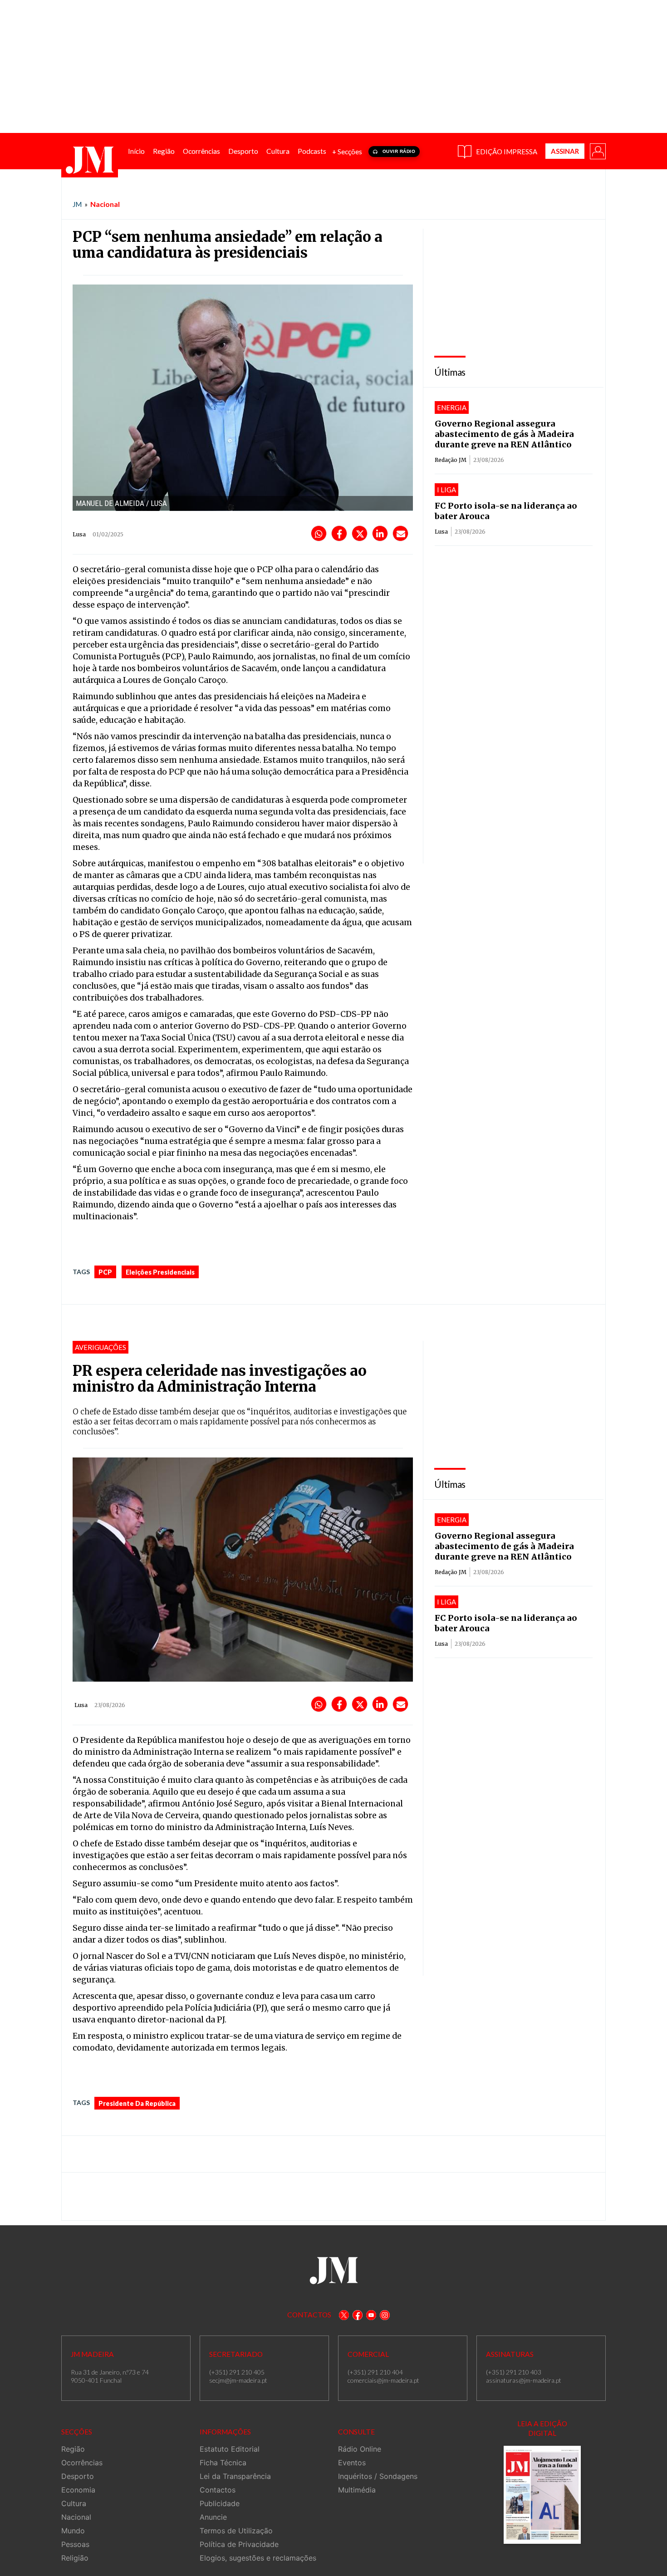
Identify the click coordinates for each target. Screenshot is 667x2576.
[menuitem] (136, 151)
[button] (597, 151)
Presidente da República (137, 2103)
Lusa (441, 532)
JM (77, 204)
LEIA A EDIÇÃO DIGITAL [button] (542, 2428)
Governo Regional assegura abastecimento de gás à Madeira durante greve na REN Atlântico (504, 434)
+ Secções (347, 152)
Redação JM (451, 460)
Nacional (105, 204)
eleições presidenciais (160, 1272)
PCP (105, 1272)
